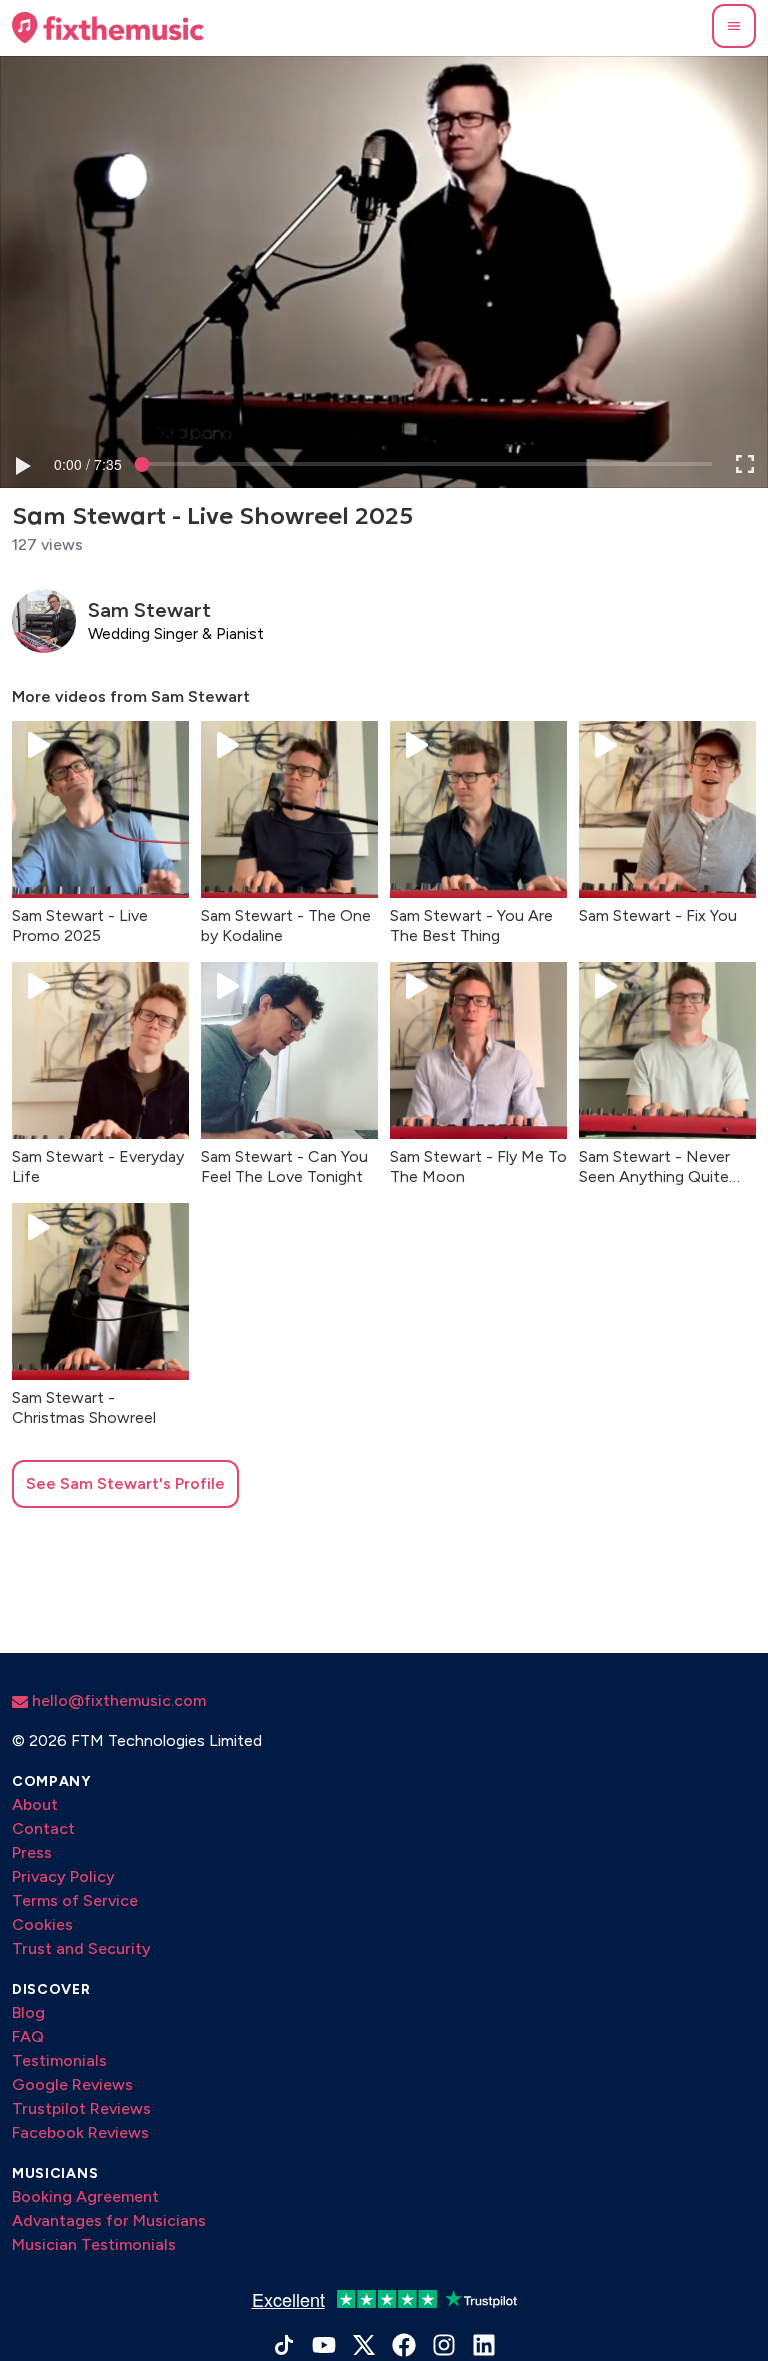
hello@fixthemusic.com (117, 1700)
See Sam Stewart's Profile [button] (125, 1483)
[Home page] (108, 28)
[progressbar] (88, 464)
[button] (734, 26)
